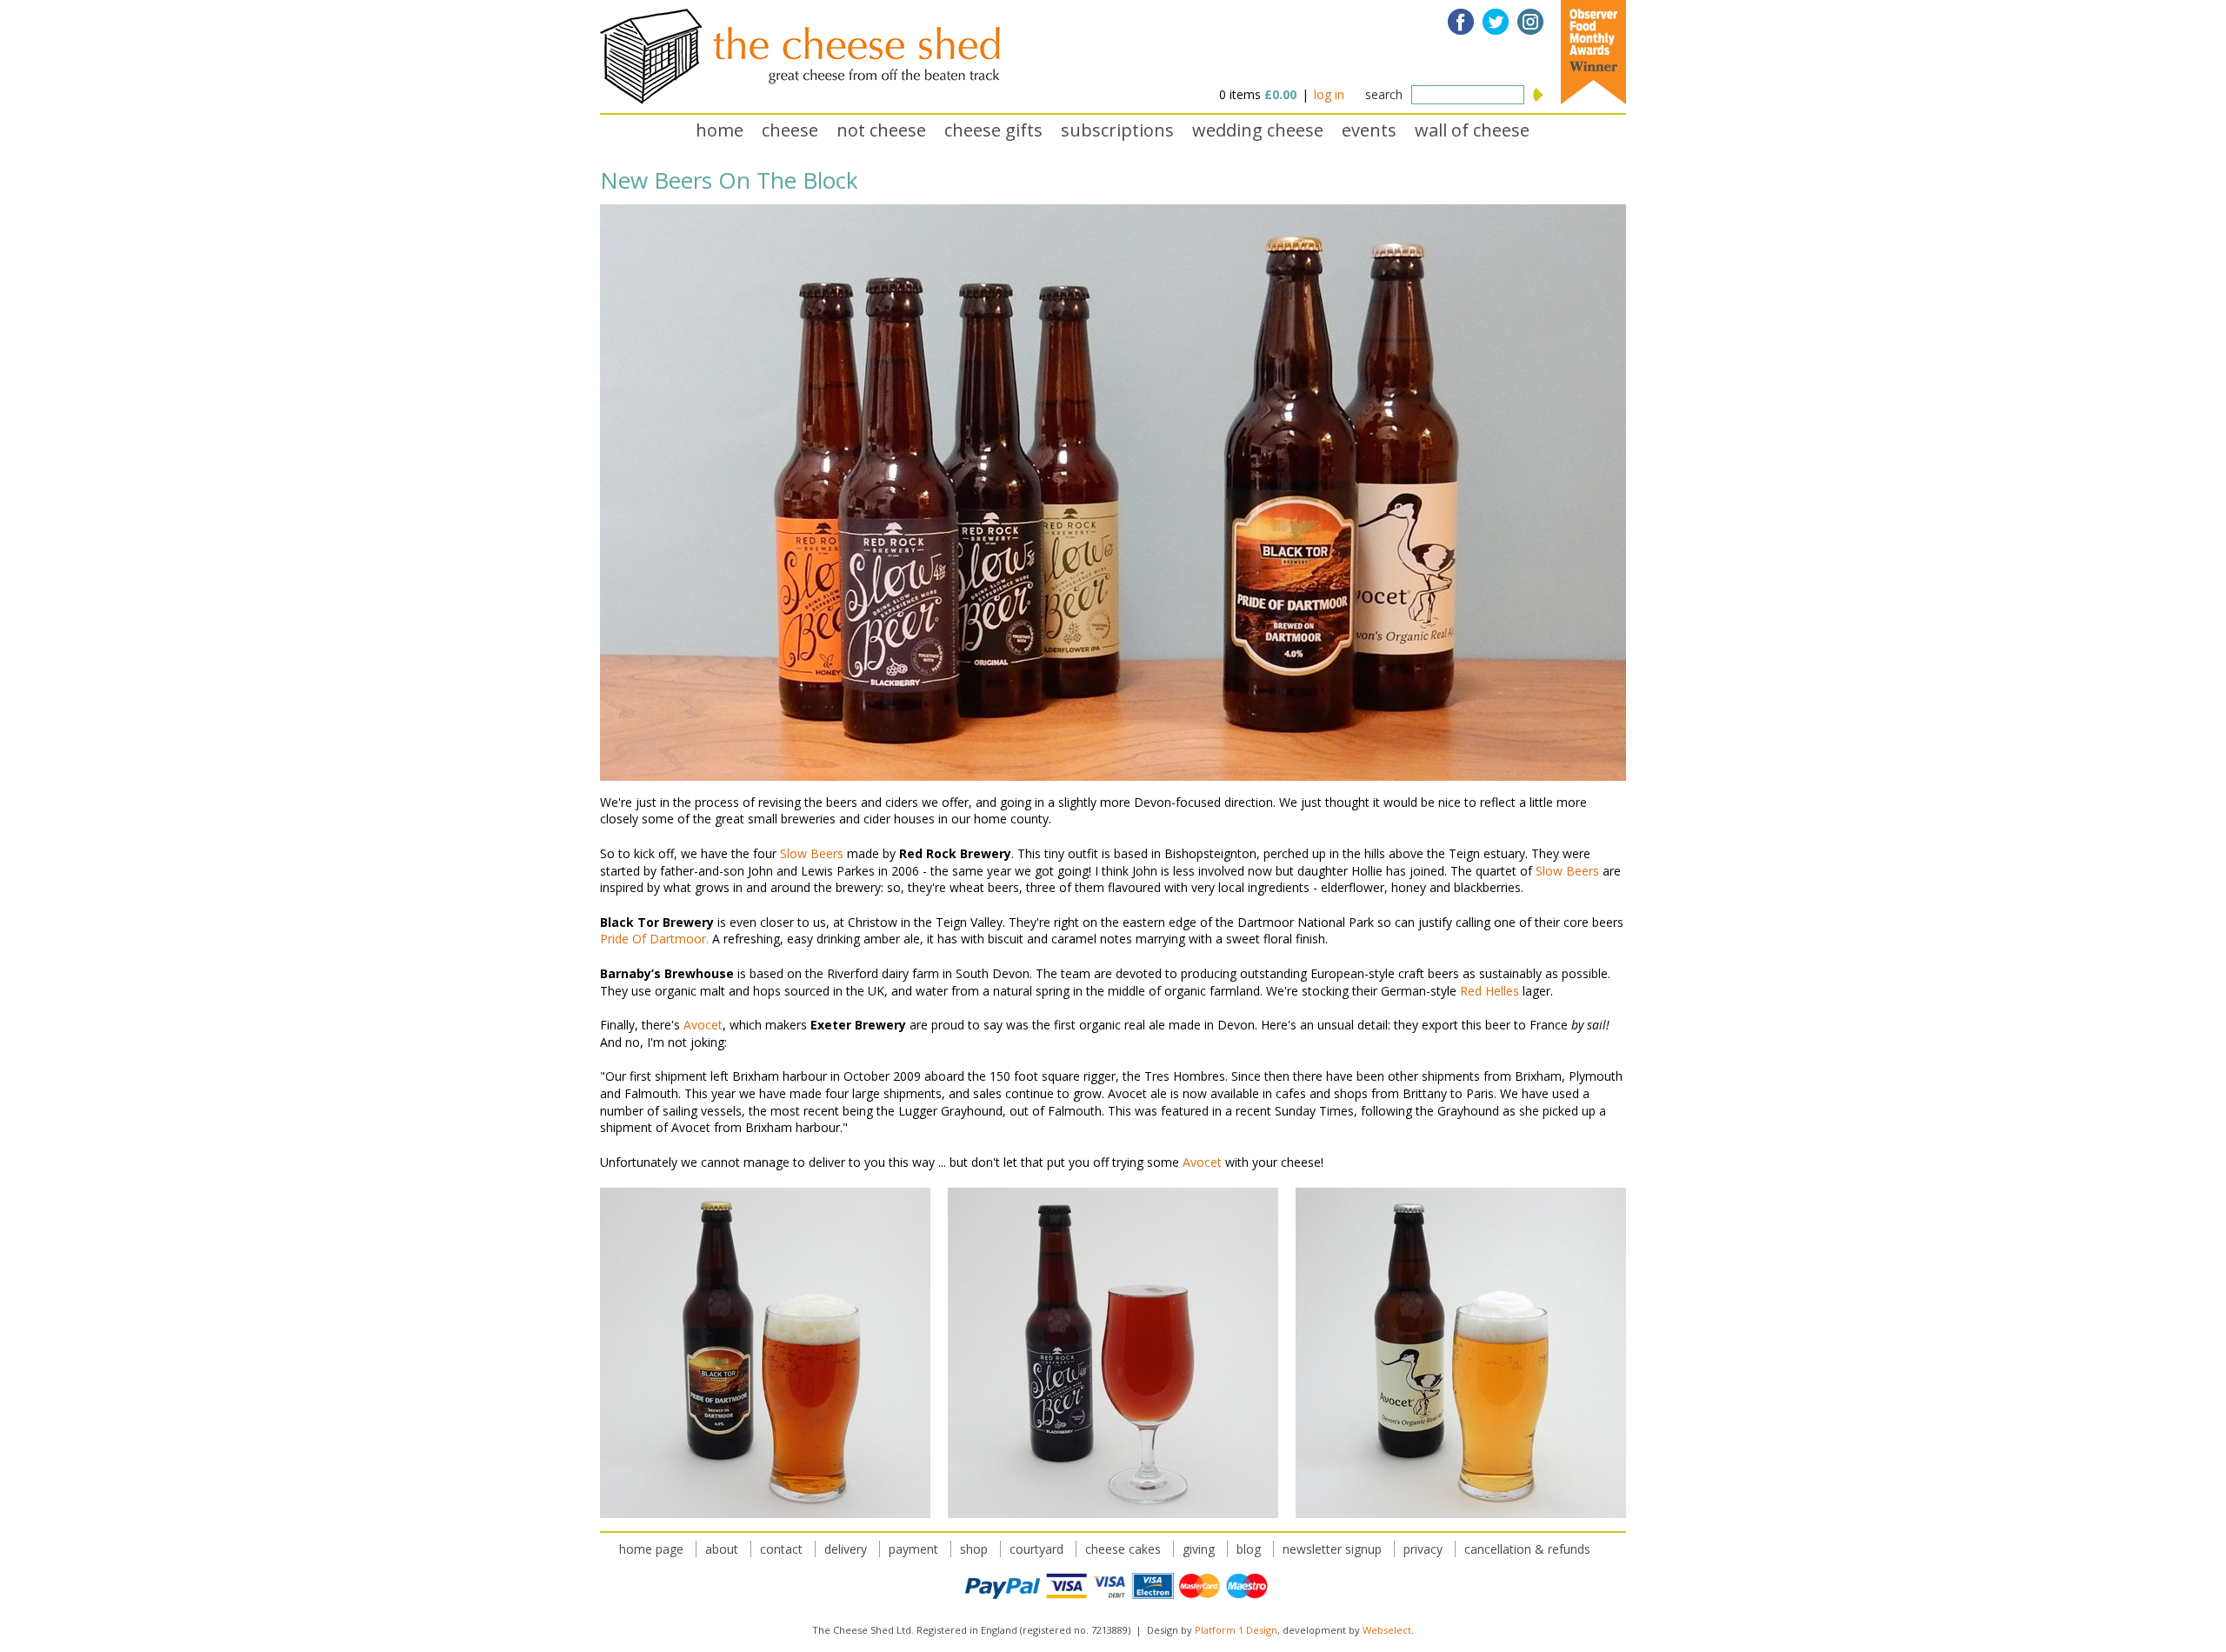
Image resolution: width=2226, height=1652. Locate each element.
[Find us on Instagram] (1530, 22)
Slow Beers (812, 853)
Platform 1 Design (1236, 1630)
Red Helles (1490, 991)
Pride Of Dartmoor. (654, 939)
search (1384, 94)
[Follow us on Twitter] (1496, 22)
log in (1329, 94)
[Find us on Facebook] (1461, 22)
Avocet (703, 1025)
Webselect (1387, 1630)
